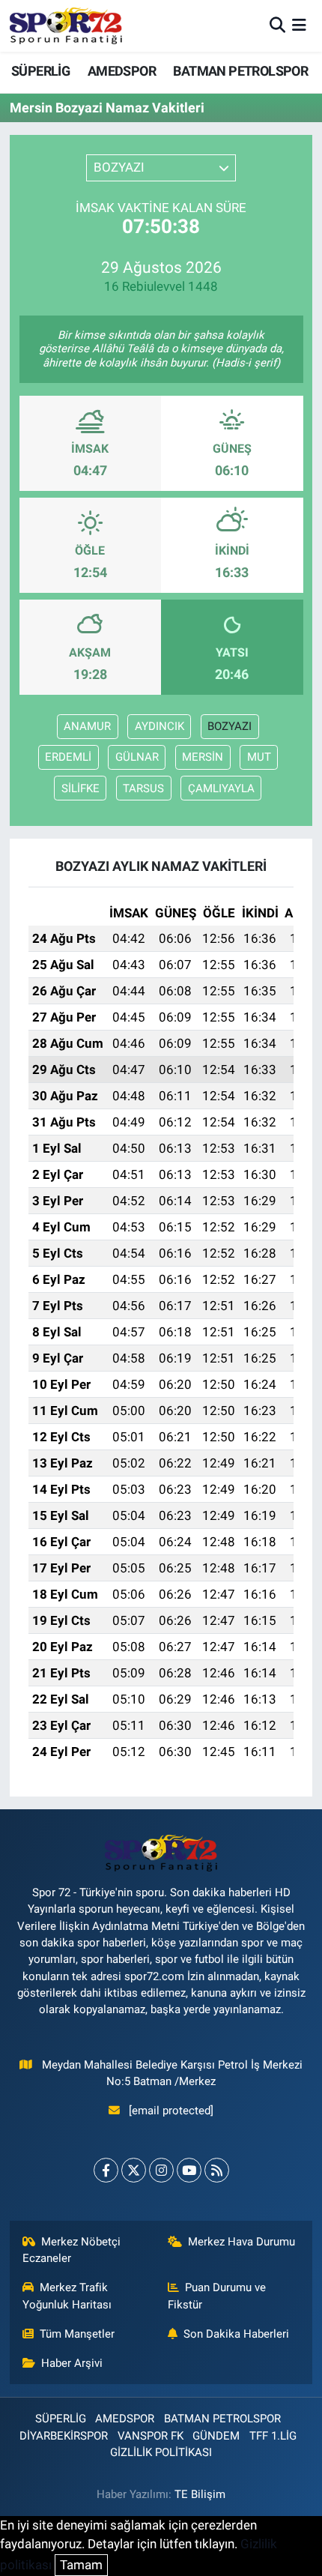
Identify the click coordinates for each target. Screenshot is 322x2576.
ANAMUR (87, 726)
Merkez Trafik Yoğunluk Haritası (67, 2296)
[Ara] (277, 25)
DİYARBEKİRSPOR (64, 2436)
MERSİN (203, 757)
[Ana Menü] (299, 25)
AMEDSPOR (122, 71)
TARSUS (143, 788)
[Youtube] (189, 2170)
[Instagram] (161, 2170)
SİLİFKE (80, 788)
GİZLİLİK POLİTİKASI (161, 2452)
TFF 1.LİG (273, 2436)
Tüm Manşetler (77, 2334)
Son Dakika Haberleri (236, 2334)
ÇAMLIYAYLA (221, 788)
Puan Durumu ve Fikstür (217, 2296)
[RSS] (217, 2170)
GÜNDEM (216, 2436)
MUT (259, 757)
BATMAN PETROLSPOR (240, 71)
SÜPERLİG (40, 71)
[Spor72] (66, 25)
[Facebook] (106, 2170)
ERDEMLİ (68, 757)
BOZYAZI (230, 726)
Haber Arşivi (72, 2363)
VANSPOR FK (151, 2436)
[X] (134, 2170)
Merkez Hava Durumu (241, 2242)
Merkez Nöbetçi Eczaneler (72, 2250)
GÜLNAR (137, 757)
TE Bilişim (200, 2494)
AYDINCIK (160, 726)
